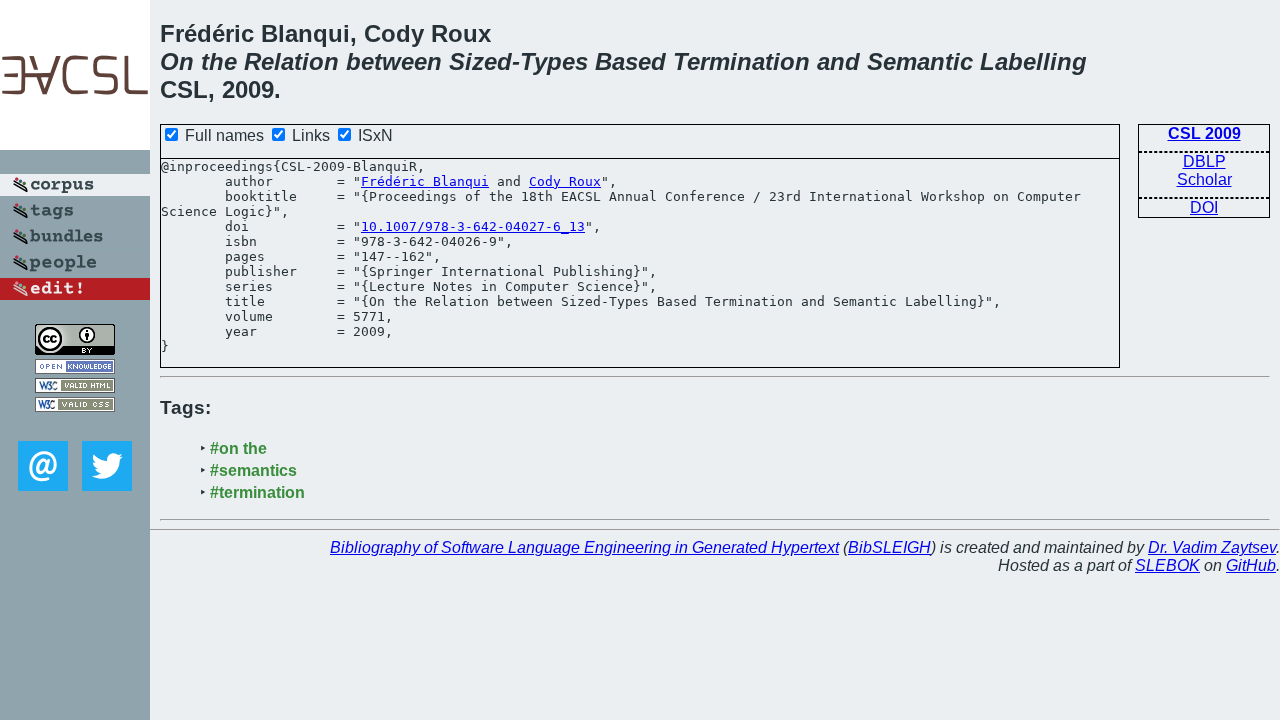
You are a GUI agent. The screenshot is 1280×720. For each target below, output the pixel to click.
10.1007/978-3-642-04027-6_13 (473, 226)
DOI (1204, 207)
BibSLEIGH (889, 547)
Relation (291, 61)
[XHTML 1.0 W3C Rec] (75, 387)
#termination (257, 492)
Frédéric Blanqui (425, 181)
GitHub (1251, 565)
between (394, 61)
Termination (741, 61)
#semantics (253, 470)
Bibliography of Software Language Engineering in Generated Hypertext (584, 547)
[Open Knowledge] (75, 368)
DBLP (1204, 161)
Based (630, 61)
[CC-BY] (75, 349)
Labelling (1033, 61)
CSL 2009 (1204, 133)
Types (554, 61)
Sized (480, 61)
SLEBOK (1167, 565)
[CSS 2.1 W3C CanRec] (75, 426)
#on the (238, 448)
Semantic (920, 61)
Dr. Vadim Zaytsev (1212, 547)
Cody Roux (565, 181)
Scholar (1204, 179)
